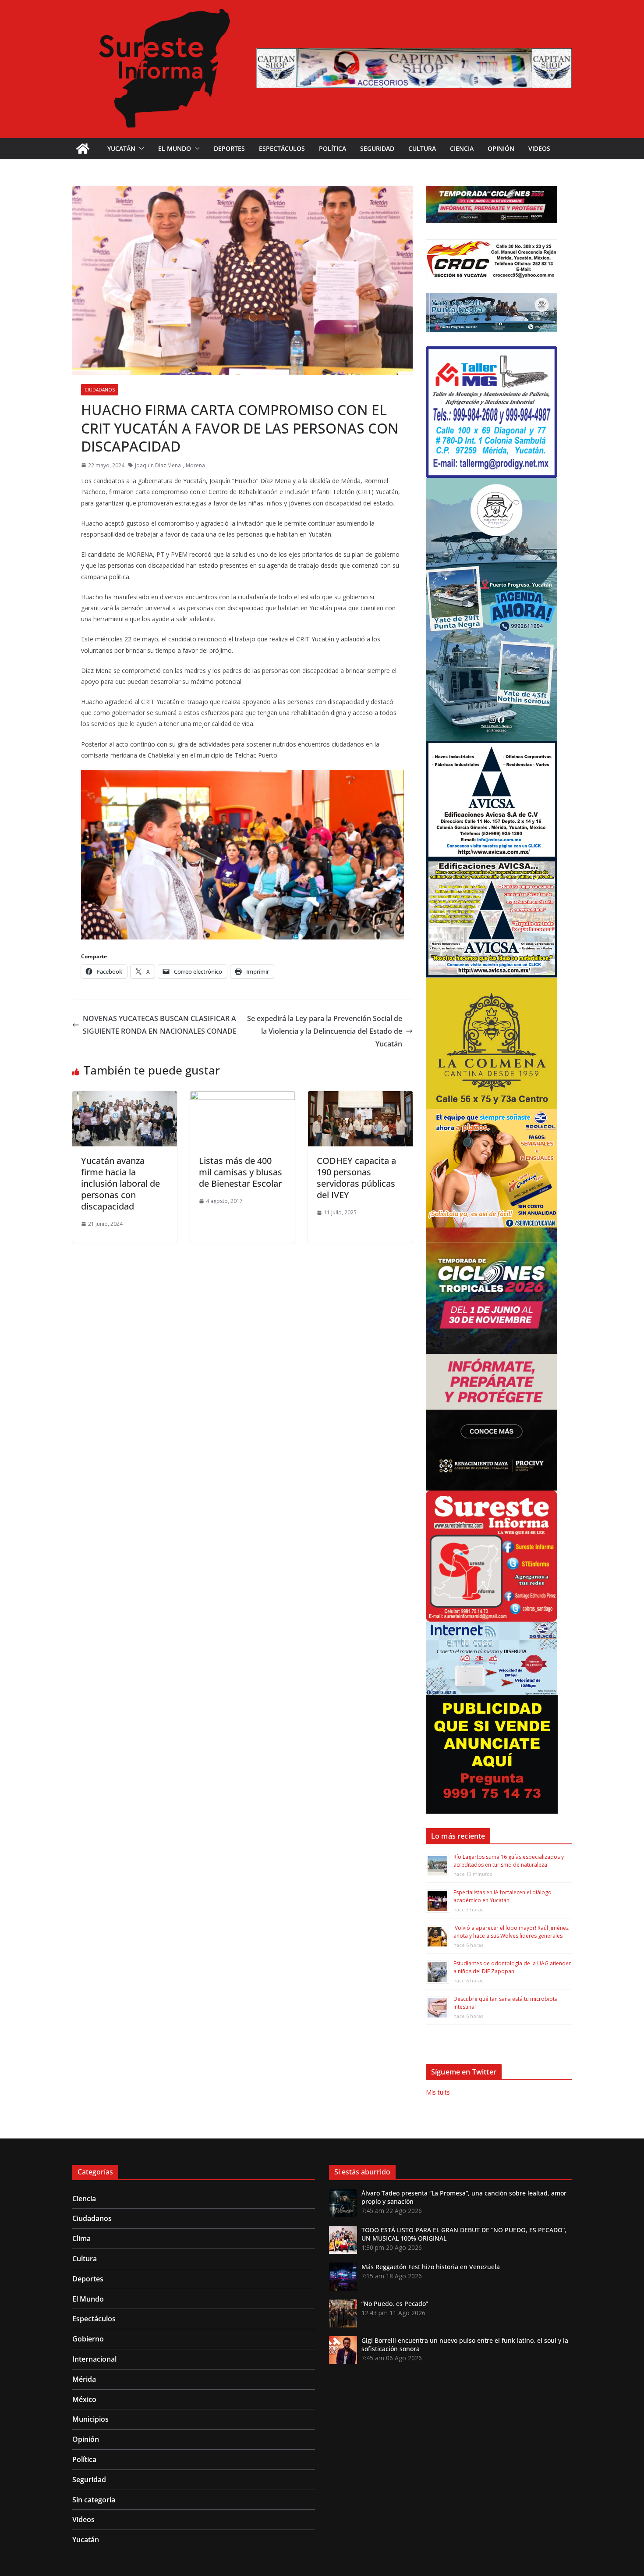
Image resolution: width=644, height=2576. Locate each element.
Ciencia (462, 148)
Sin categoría (94, 2500)
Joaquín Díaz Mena (158, 465)
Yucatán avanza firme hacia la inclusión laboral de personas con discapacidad (120, 1183)
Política (333, 148)
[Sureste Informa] (83, 149)
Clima (81, 2238)
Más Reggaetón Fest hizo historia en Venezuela (431, 2267)
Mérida (84, 2379)
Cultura (422, 148)
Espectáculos (282, 148)
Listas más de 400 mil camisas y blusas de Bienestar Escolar (241, 1172)
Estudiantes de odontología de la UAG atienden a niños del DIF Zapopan (513, 1967)
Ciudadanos (100, 390)
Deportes (229, 148)
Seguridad (377, 148)
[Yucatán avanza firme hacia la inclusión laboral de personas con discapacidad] (125, 1097)
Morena (195, 465)
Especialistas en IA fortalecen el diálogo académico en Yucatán (502, 1896)
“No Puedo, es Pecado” (395, 2304)
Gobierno (88, 2339)
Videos (539, 148)
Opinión (501, 148)
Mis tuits (438, 2092)
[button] (140, 149)
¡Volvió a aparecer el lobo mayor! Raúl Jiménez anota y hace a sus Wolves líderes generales (511, 1932)
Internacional (94, 2359)
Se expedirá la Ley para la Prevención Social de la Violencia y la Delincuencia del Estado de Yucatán (325, 1031)
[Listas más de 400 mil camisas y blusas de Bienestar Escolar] (242, 1097)
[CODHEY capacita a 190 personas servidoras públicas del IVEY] (360, 1097)
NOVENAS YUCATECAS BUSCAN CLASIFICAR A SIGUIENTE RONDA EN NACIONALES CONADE (160, 1025)
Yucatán (121, 148)
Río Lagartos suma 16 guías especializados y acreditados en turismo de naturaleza (509, 1861)
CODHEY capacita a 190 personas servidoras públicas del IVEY (356, 1178)
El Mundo (175, 148)
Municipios (90, 2419)
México (84, 2399)
